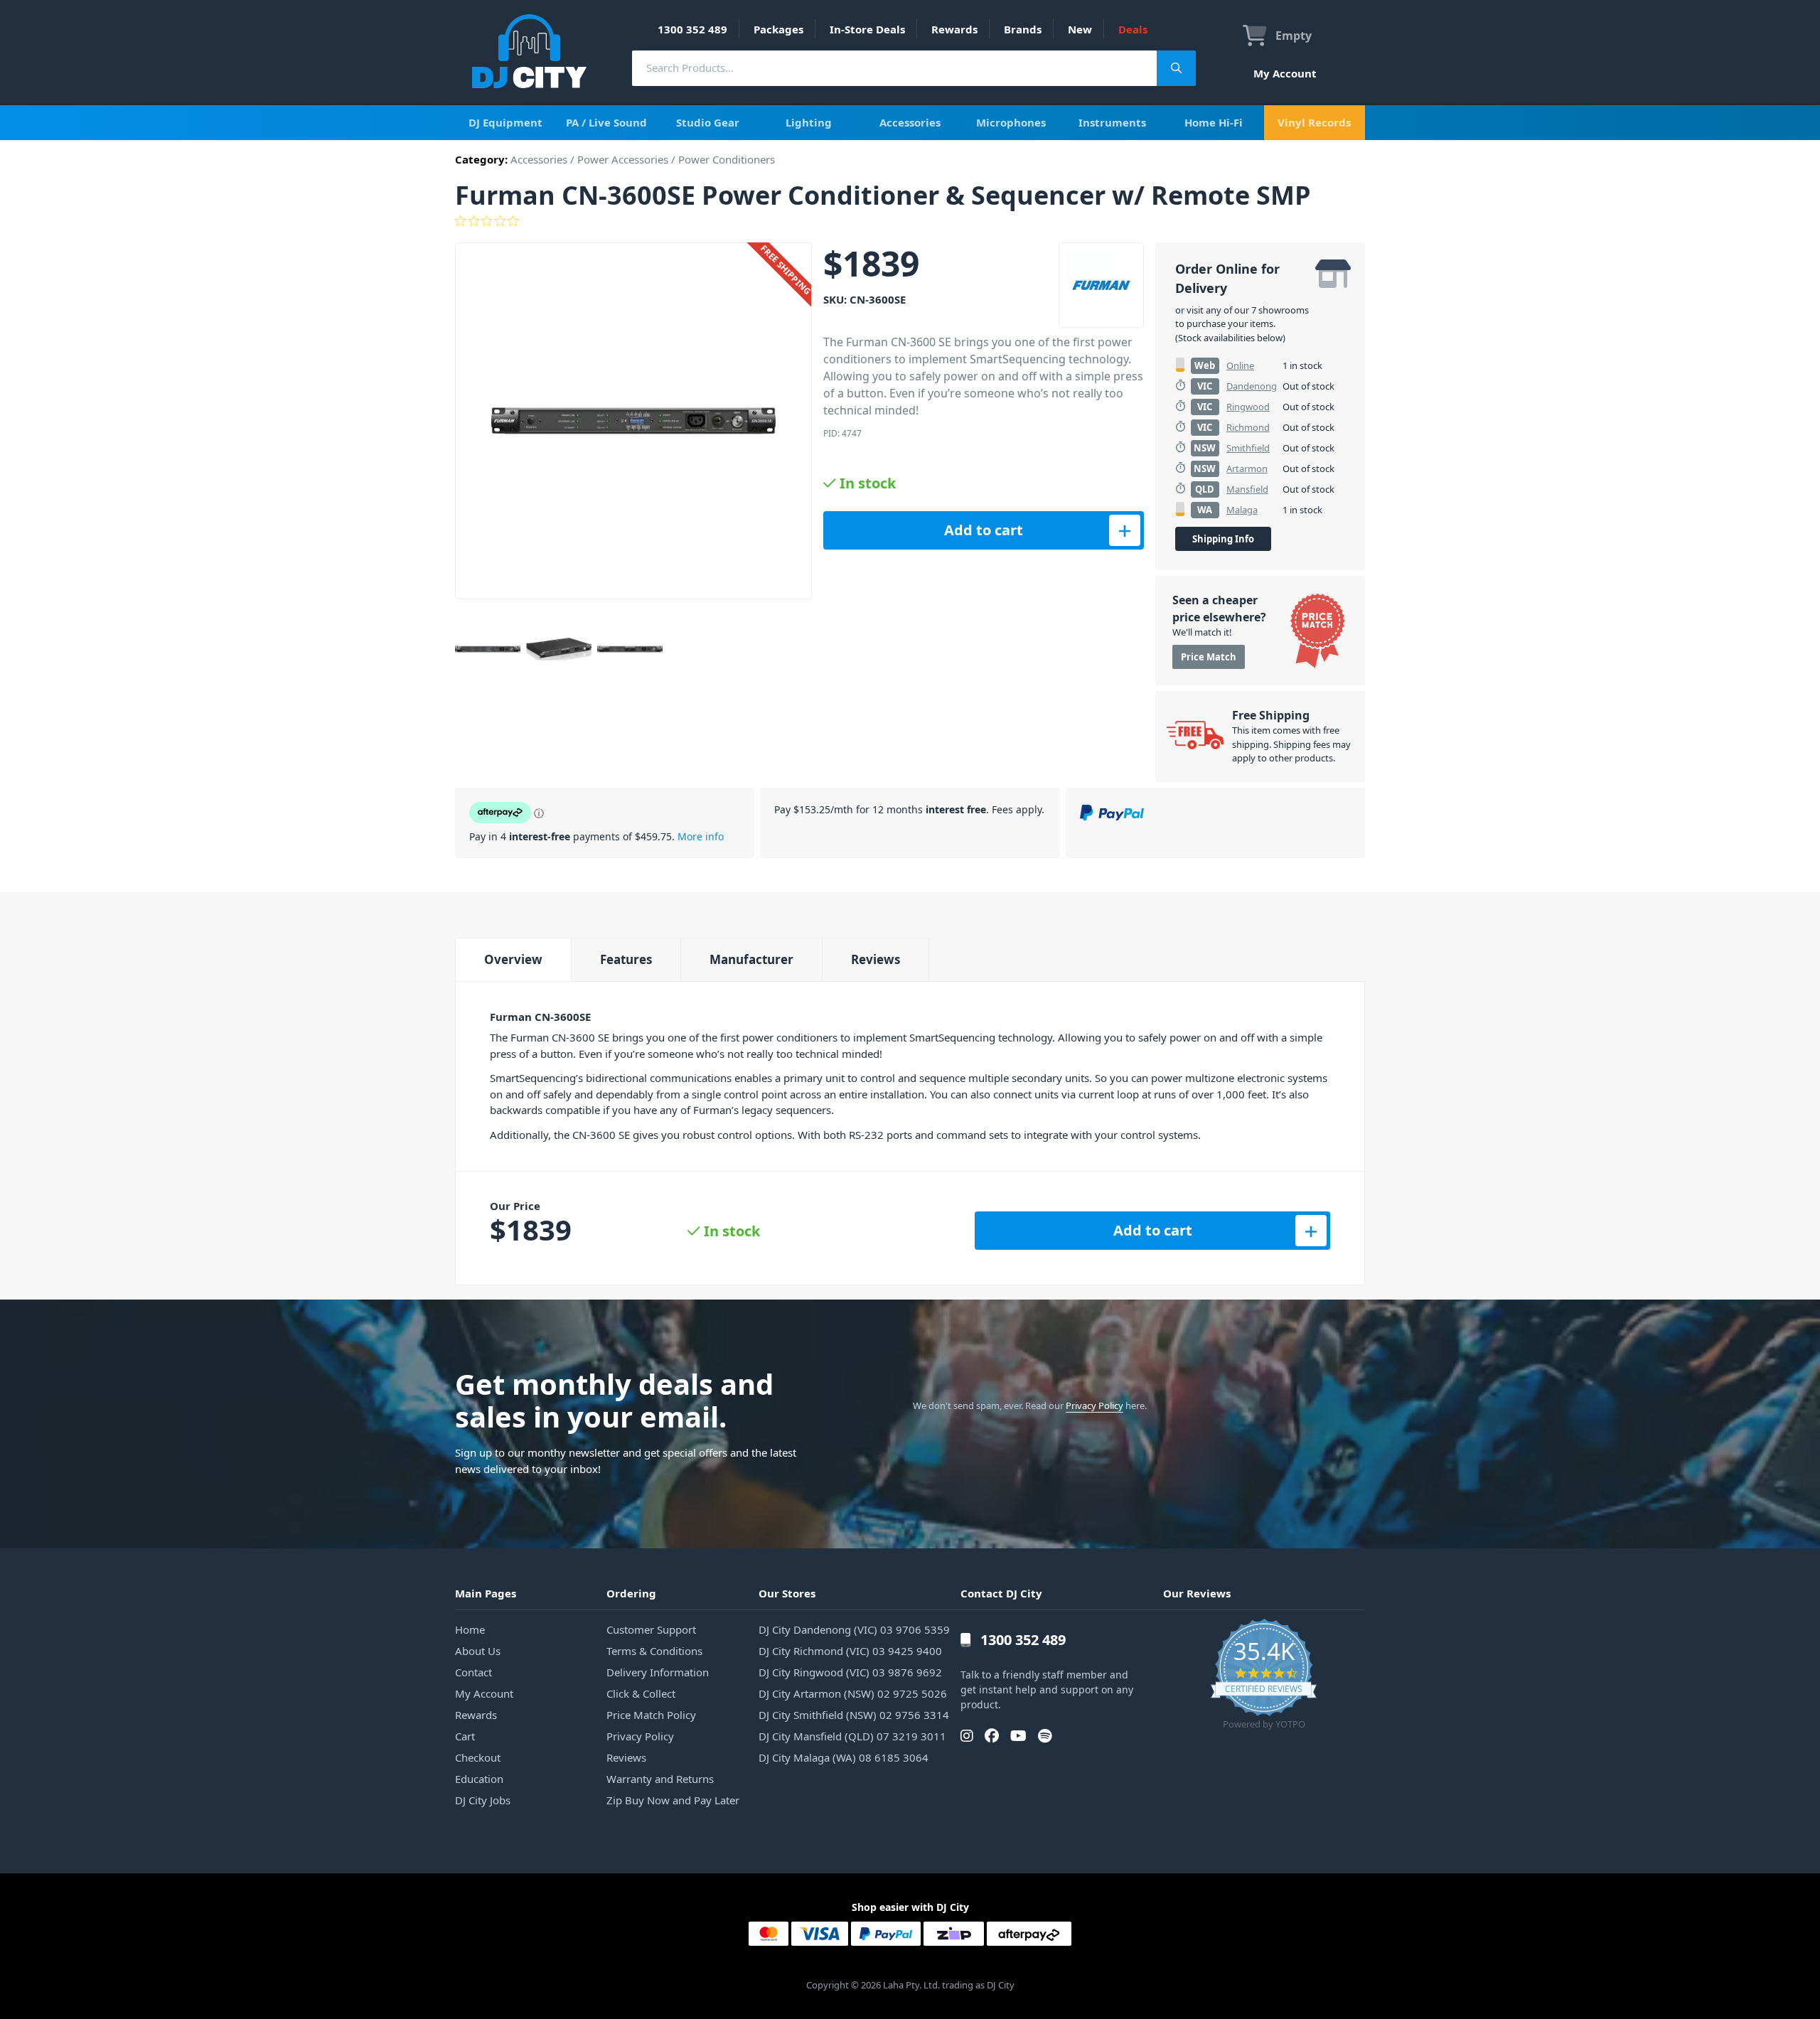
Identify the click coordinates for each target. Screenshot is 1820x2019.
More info (701, 836)
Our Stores (787, 1593)
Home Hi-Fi (1214, 122)
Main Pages (486, 1593)
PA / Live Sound (606, 122)
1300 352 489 (692, 29)
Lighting (809, 122)
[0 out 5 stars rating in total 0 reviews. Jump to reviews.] (910, 221)
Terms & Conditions (654, 1651)
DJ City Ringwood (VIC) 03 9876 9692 (850, 1672)
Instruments (1112, 122)
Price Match (1209, 657)
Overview (513, 959)
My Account (1285, 73)
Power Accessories (623, 159)
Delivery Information (658, 1672)
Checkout (478, 1757)
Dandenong (1252, 386)
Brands (1023, 29)
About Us (478, 1651)
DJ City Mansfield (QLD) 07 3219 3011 (852, 1736)
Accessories (910, 122)
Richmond (1248, 427)
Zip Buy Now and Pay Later (673, 1800)
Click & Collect (641, 1693)
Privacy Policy (1094, 1405)
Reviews (876, 959)
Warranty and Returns (660, 1779)
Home (470, 1629)
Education (479, 1779)
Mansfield (1247, 489)
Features (626, 959)
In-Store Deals (867, 29)
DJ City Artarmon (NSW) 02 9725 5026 (853, 1693)
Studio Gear (708, 122)
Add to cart (984, 530)
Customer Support (651, 1629)
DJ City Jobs (483, 1800)
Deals (1133, 29)
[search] (894, 68)
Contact (473, 1672)
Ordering (631, 1593)
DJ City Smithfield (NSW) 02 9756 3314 (854, 1715)
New (1080, 29)
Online (1240, 365)
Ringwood (1248, 407)
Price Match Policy (651, 1715)
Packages (778, 29)
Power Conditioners (727, 159)
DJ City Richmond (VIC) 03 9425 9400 (850, 1651)
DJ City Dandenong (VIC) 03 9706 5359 (854, 1629)
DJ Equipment (505, 122)
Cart (465, 1736)
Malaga (1242, 510)
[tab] (513, 959)
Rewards (954, 29)
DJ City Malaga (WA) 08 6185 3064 (844, 1757)
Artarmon (1247, 468)
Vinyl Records (1314, 122)
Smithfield (1248, 448)
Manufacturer (751, 959)
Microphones (1011, 122)
